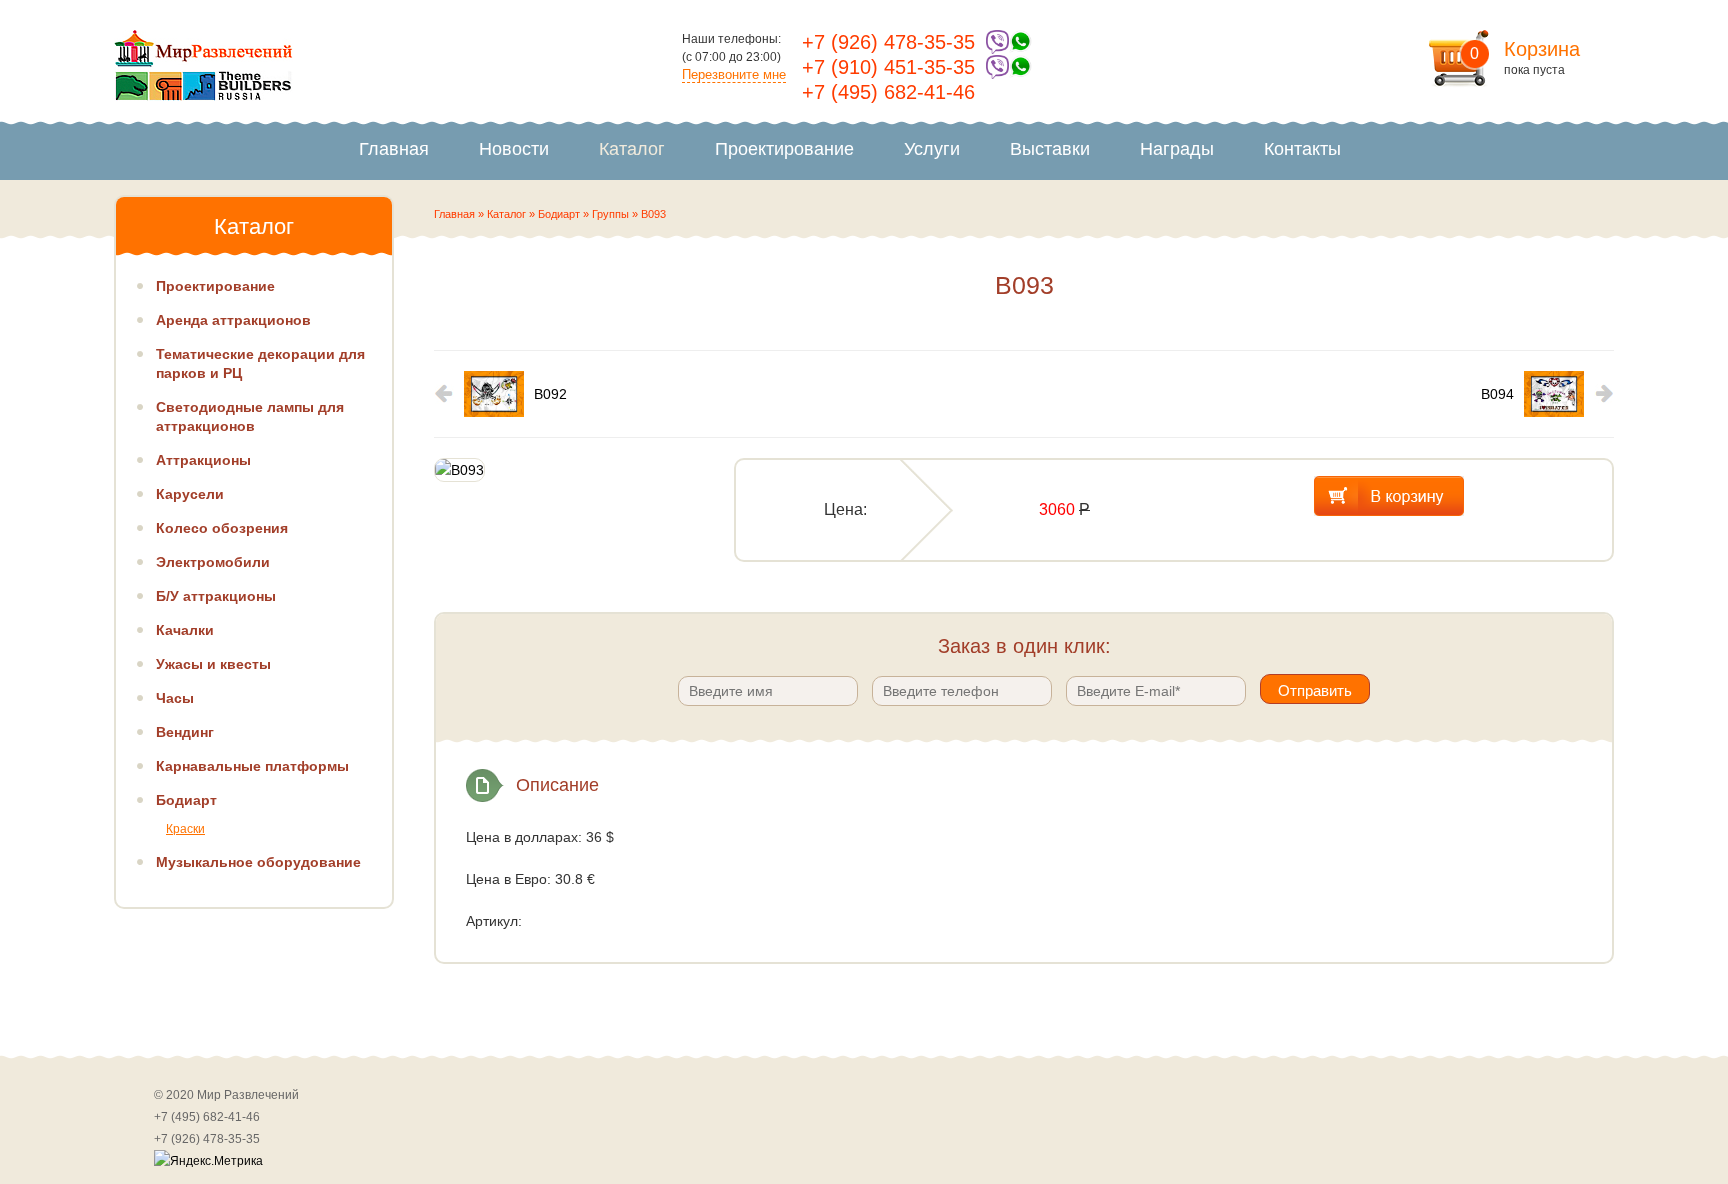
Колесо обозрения (222, 528)
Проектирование (784, 149)
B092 (550, 394)
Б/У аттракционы (216, 596)
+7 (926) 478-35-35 (888, 42)
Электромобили (213, 562)
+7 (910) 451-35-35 (888, 67)
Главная (394, 149)
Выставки (1050, 149)
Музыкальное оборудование (258, 862)
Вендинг (185, 732)
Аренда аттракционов (233, 320)
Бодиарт (559, 214)
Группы (610, 214)
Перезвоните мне (734, 74)
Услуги (932, 149)
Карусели (190, 494)
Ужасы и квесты (213, 664)
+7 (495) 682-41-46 (888, 92)
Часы (175, 698)
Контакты (1302, 149)
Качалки (185, 630)
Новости (514, 149)
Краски (185, 829)
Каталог (632, 149)
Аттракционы (203, 460)
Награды (1177, 149)
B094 (1497, 394)
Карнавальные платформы (252, 766)
